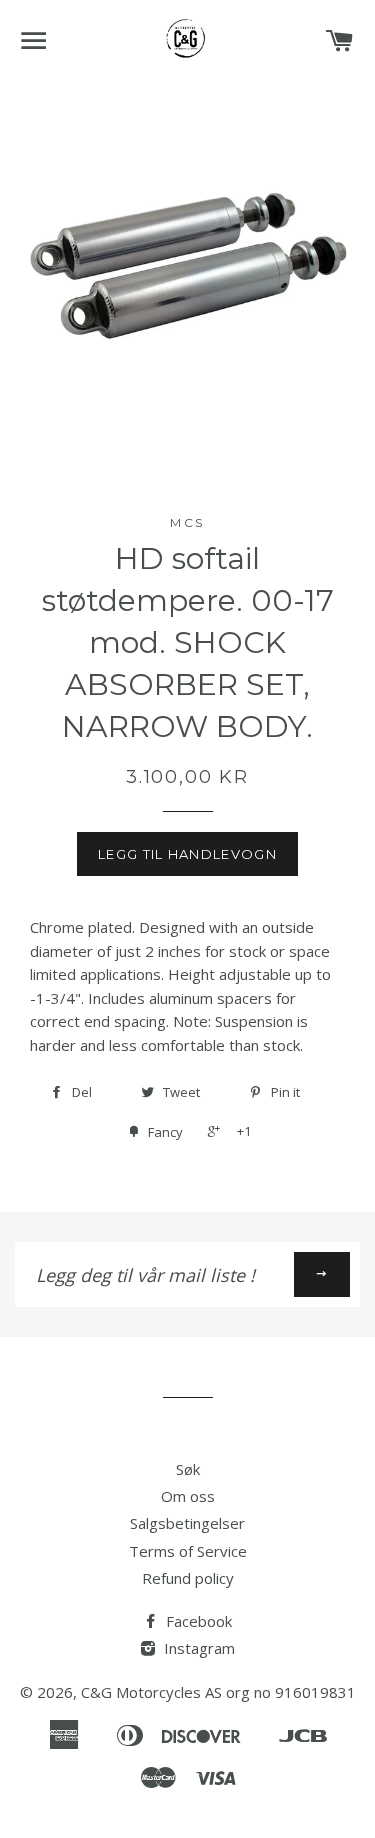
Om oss (188, 1496)
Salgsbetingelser (187, 1523)
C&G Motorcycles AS (151, 1692)
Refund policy (188, 1578)
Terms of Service (188, 1551)
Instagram (197, 1648)
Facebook (197, 1621)
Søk (188, 1469)
